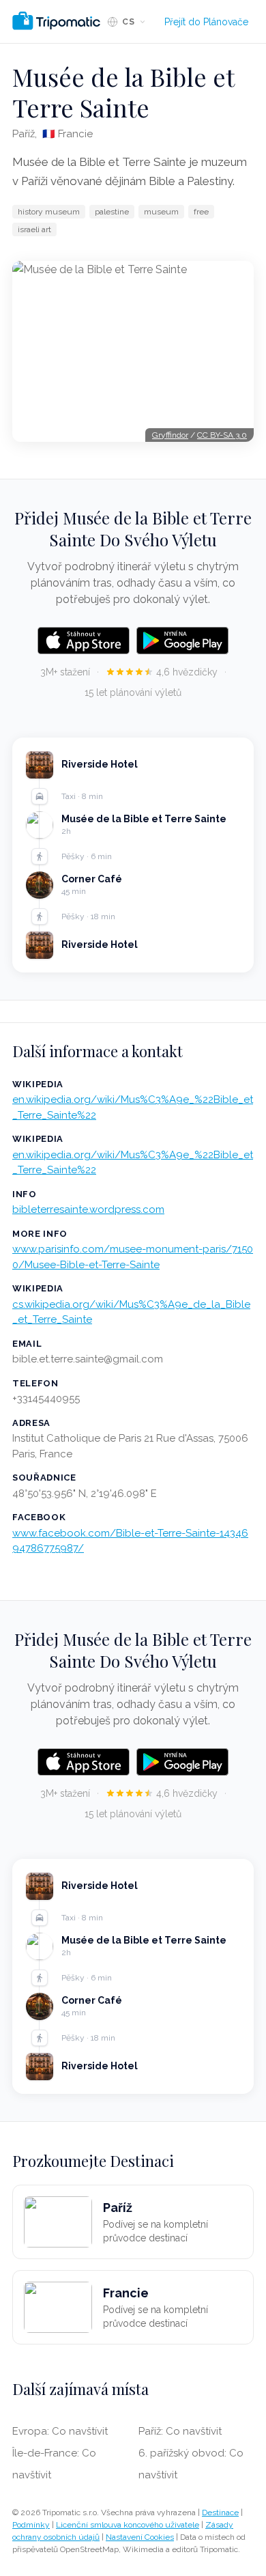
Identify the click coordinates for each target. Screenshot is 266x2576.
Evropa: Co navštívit (60, 2431)
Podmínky (31, 2525)
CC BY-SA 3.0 (222, 435)
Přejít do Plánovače (206, 22)
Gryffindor (170, 435)
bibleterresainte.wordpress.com (88, 1209)
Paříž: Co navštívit (180, 2431)
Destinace (220, 2512)
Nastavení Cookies (140, 2537)
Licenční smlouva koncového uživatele (128, 2525)
